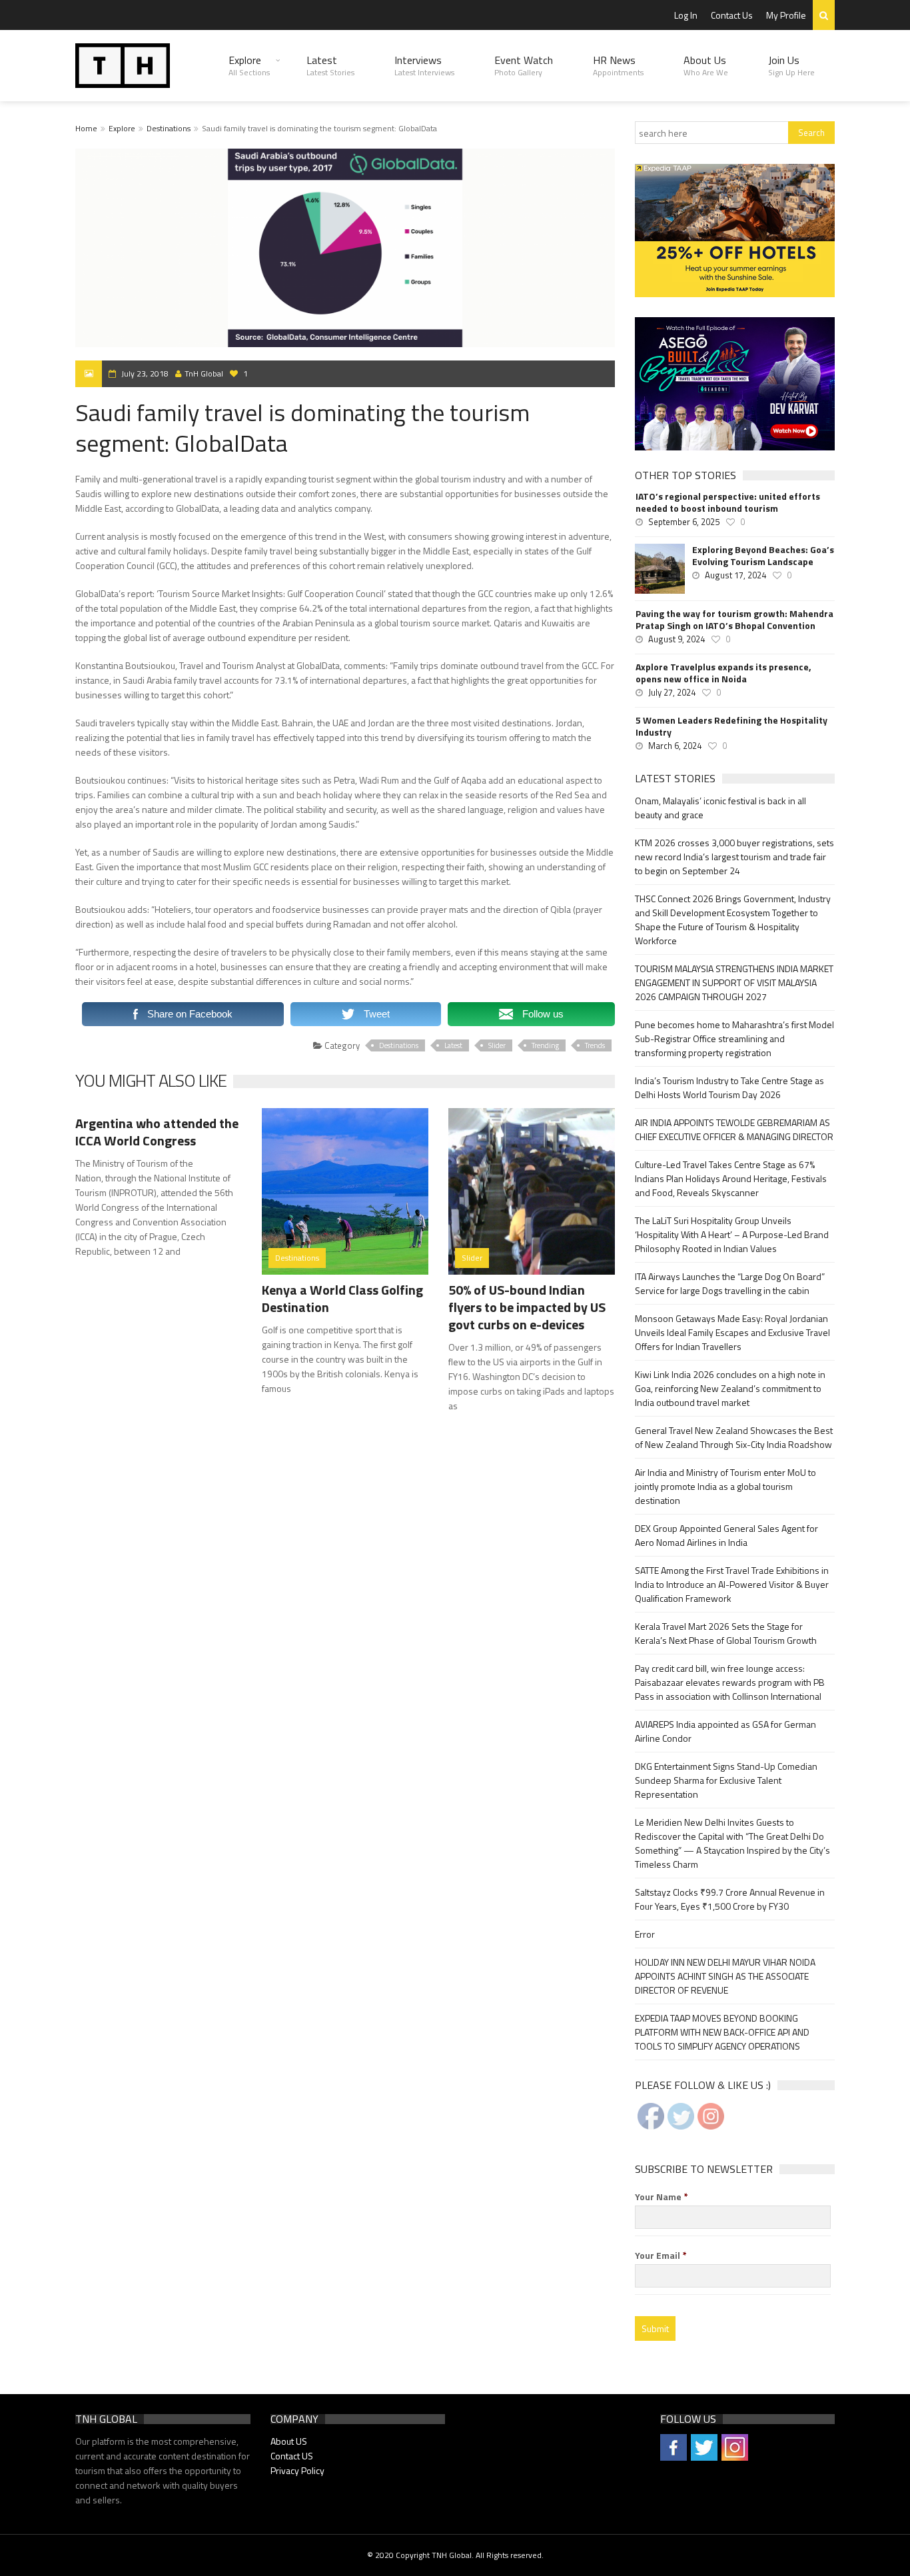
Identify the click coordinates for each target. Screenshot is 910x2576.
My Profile (786, 15)
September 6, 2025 (684, 522)
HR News (618, 65)
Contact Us (732, 15)
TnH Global (204, 373)
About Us (706, 65)
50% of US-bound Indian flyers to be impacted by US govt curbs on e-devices (527, 1307)
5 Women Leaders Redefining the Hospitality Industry (731, 726)
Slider (497, 1045)
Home (86, 128)
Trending (545, 1045)
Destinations (169, 128)
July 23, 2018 (145, 373)
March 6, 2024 (675, 746)
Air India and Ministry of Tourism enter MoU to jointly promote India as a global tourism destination (725, 1486)
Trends (595, 1045)
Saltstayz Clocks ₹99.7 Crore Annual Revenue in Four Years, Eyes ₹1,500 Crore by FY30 (730, 1899)
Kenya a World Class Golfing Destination (342, 1298)
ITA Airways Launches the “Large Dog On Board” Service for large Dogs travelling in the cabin (730, 1283)
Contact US (292, 2456)
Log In (686, 15)
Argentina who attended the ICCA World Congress (157, 1132)
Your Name (662, 2197)
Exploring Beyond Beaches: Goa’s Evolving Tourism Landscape (763, 556)
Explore (249, 65)
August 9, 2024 (677, 639)
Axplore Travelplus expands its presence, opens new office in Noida (723, 673)
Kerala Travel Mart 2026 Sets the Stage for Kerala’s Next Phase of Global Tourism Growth (726, 1633)
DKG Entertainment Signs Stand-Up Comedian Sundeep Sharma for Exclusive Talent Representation (726, 1780)
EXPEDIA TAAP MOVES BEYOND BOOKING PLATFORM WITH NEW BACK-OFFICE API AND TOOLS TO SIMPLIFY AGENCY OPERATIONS (722, 2032)
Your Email (661, 2255)
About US (289, 2441)
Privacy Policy (297, 2470)
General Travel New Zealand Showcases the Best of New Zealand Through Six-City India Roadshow (734, 1437)
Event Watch (524, 65)
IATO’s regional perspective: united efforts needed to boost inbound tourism (728, 502)
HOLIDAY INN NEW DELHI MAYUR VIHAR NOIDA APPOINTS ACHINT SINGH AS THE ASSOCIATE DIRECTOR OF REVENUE (725, 1976)
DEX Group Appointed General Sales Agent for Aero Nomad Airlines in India (726, 1535)
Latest (330, 65)
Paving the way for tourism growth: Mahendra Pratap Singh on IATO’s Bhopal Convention (734, 620)
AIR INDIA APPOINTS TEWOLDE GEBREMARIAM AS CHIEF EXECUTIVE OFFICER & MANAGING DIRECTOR (734, 1129)
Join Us (791, 65)
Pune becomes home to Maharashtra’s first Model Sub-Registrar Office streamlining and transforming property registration (734, 1038)
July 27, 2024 (672, 692)
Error (645, 1934)
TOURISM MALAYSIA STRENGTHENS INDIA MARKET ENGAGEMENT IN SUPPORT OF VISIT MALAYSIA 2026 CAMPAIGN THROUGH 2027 (734, 982)
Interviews (424, 65)
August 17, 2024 (735, 575)
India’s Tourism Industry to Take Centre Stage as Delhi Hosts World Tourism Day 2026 (729, 1087)
